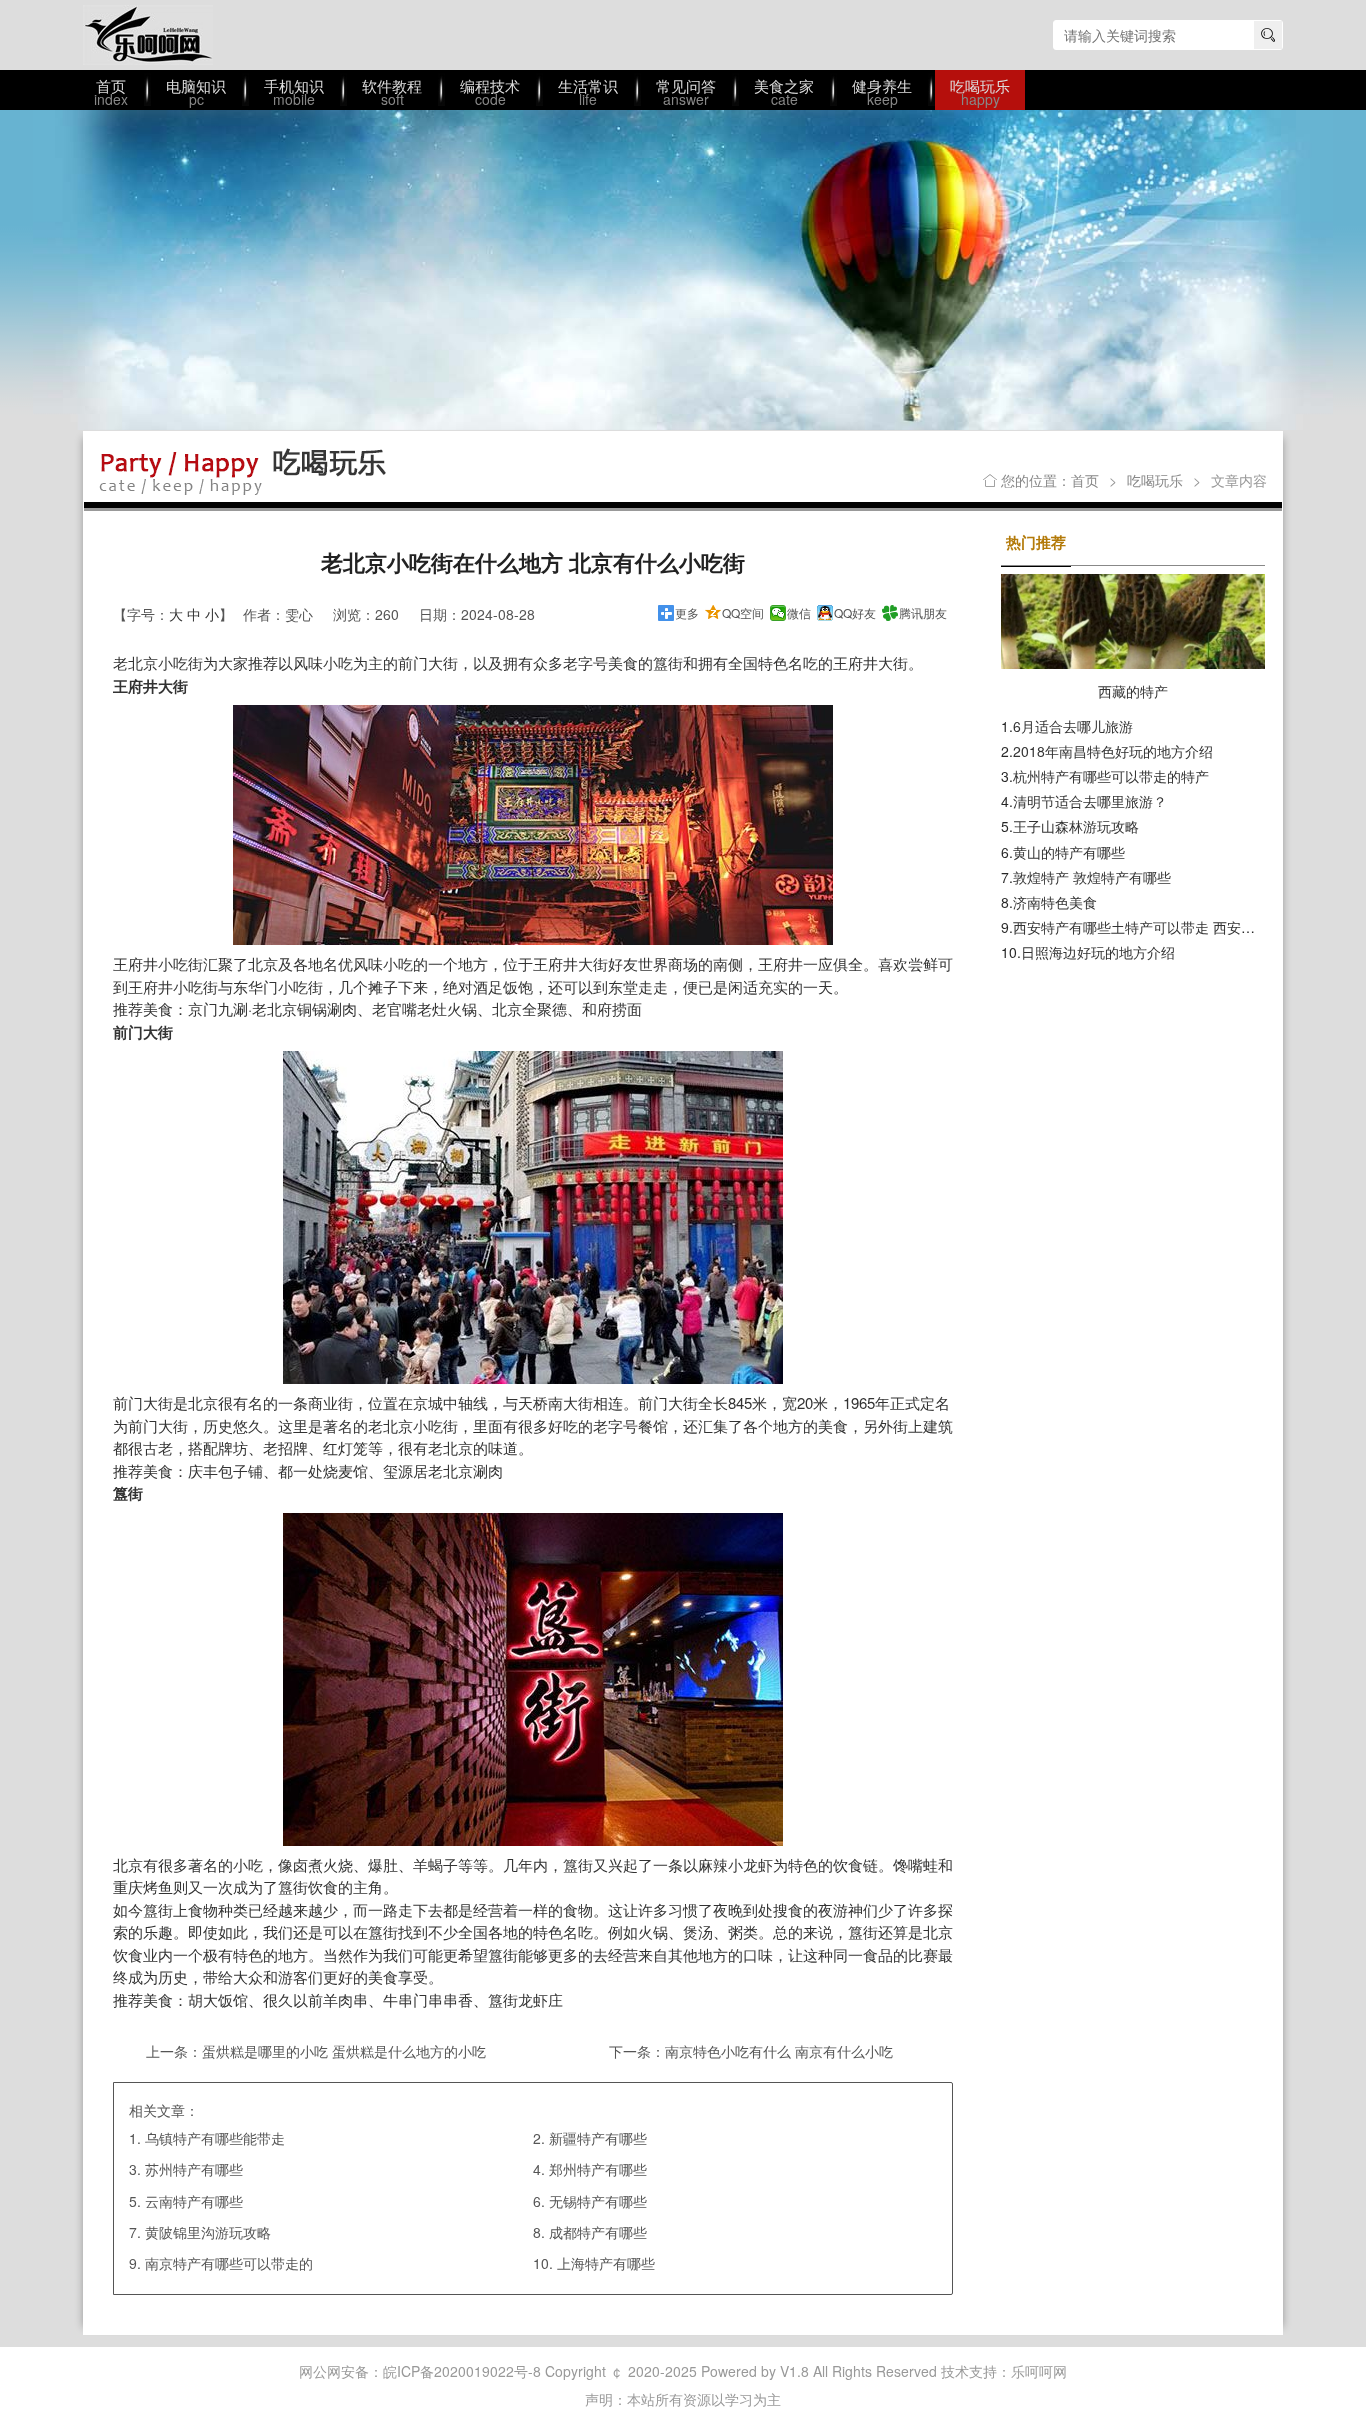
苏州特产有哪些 (194, 2169)
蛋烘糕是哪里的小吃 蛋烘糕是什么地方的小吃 (344, 2051)
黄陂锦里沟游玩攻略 (208, 2232)
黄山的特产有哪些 (1069, 852)
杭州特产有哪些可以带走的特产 (1111, 776)
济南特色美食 (1055, 902)
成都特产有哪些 (598, 2232)
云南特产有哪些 (194, 2201)
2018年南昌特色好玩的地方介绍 (1113, 751)
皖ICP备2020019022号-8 (462, 2371)
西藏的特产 (1133, 691)
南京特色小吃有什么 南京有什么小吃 (779, 2051)
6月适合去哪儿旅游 (1073, 726)
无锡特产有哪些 (598, 2201)
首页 (1085, 480)
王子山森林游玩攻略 (1076, 826)
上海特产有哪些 (606, 2263)
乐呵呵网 (148, 35)
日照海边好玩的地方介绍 (1098, 952)
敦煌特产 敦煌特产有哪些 (1092, 877)
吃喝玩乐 (1155, 480)
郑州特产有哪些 (598, 2169)
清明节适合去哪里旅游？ (1090, 801)
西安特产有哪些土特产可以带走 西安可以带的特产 (1169, 927)
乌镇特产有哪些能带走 (215, 2138)
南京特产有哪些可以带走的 (229, 2263)
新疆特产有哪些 (598, 2138)
